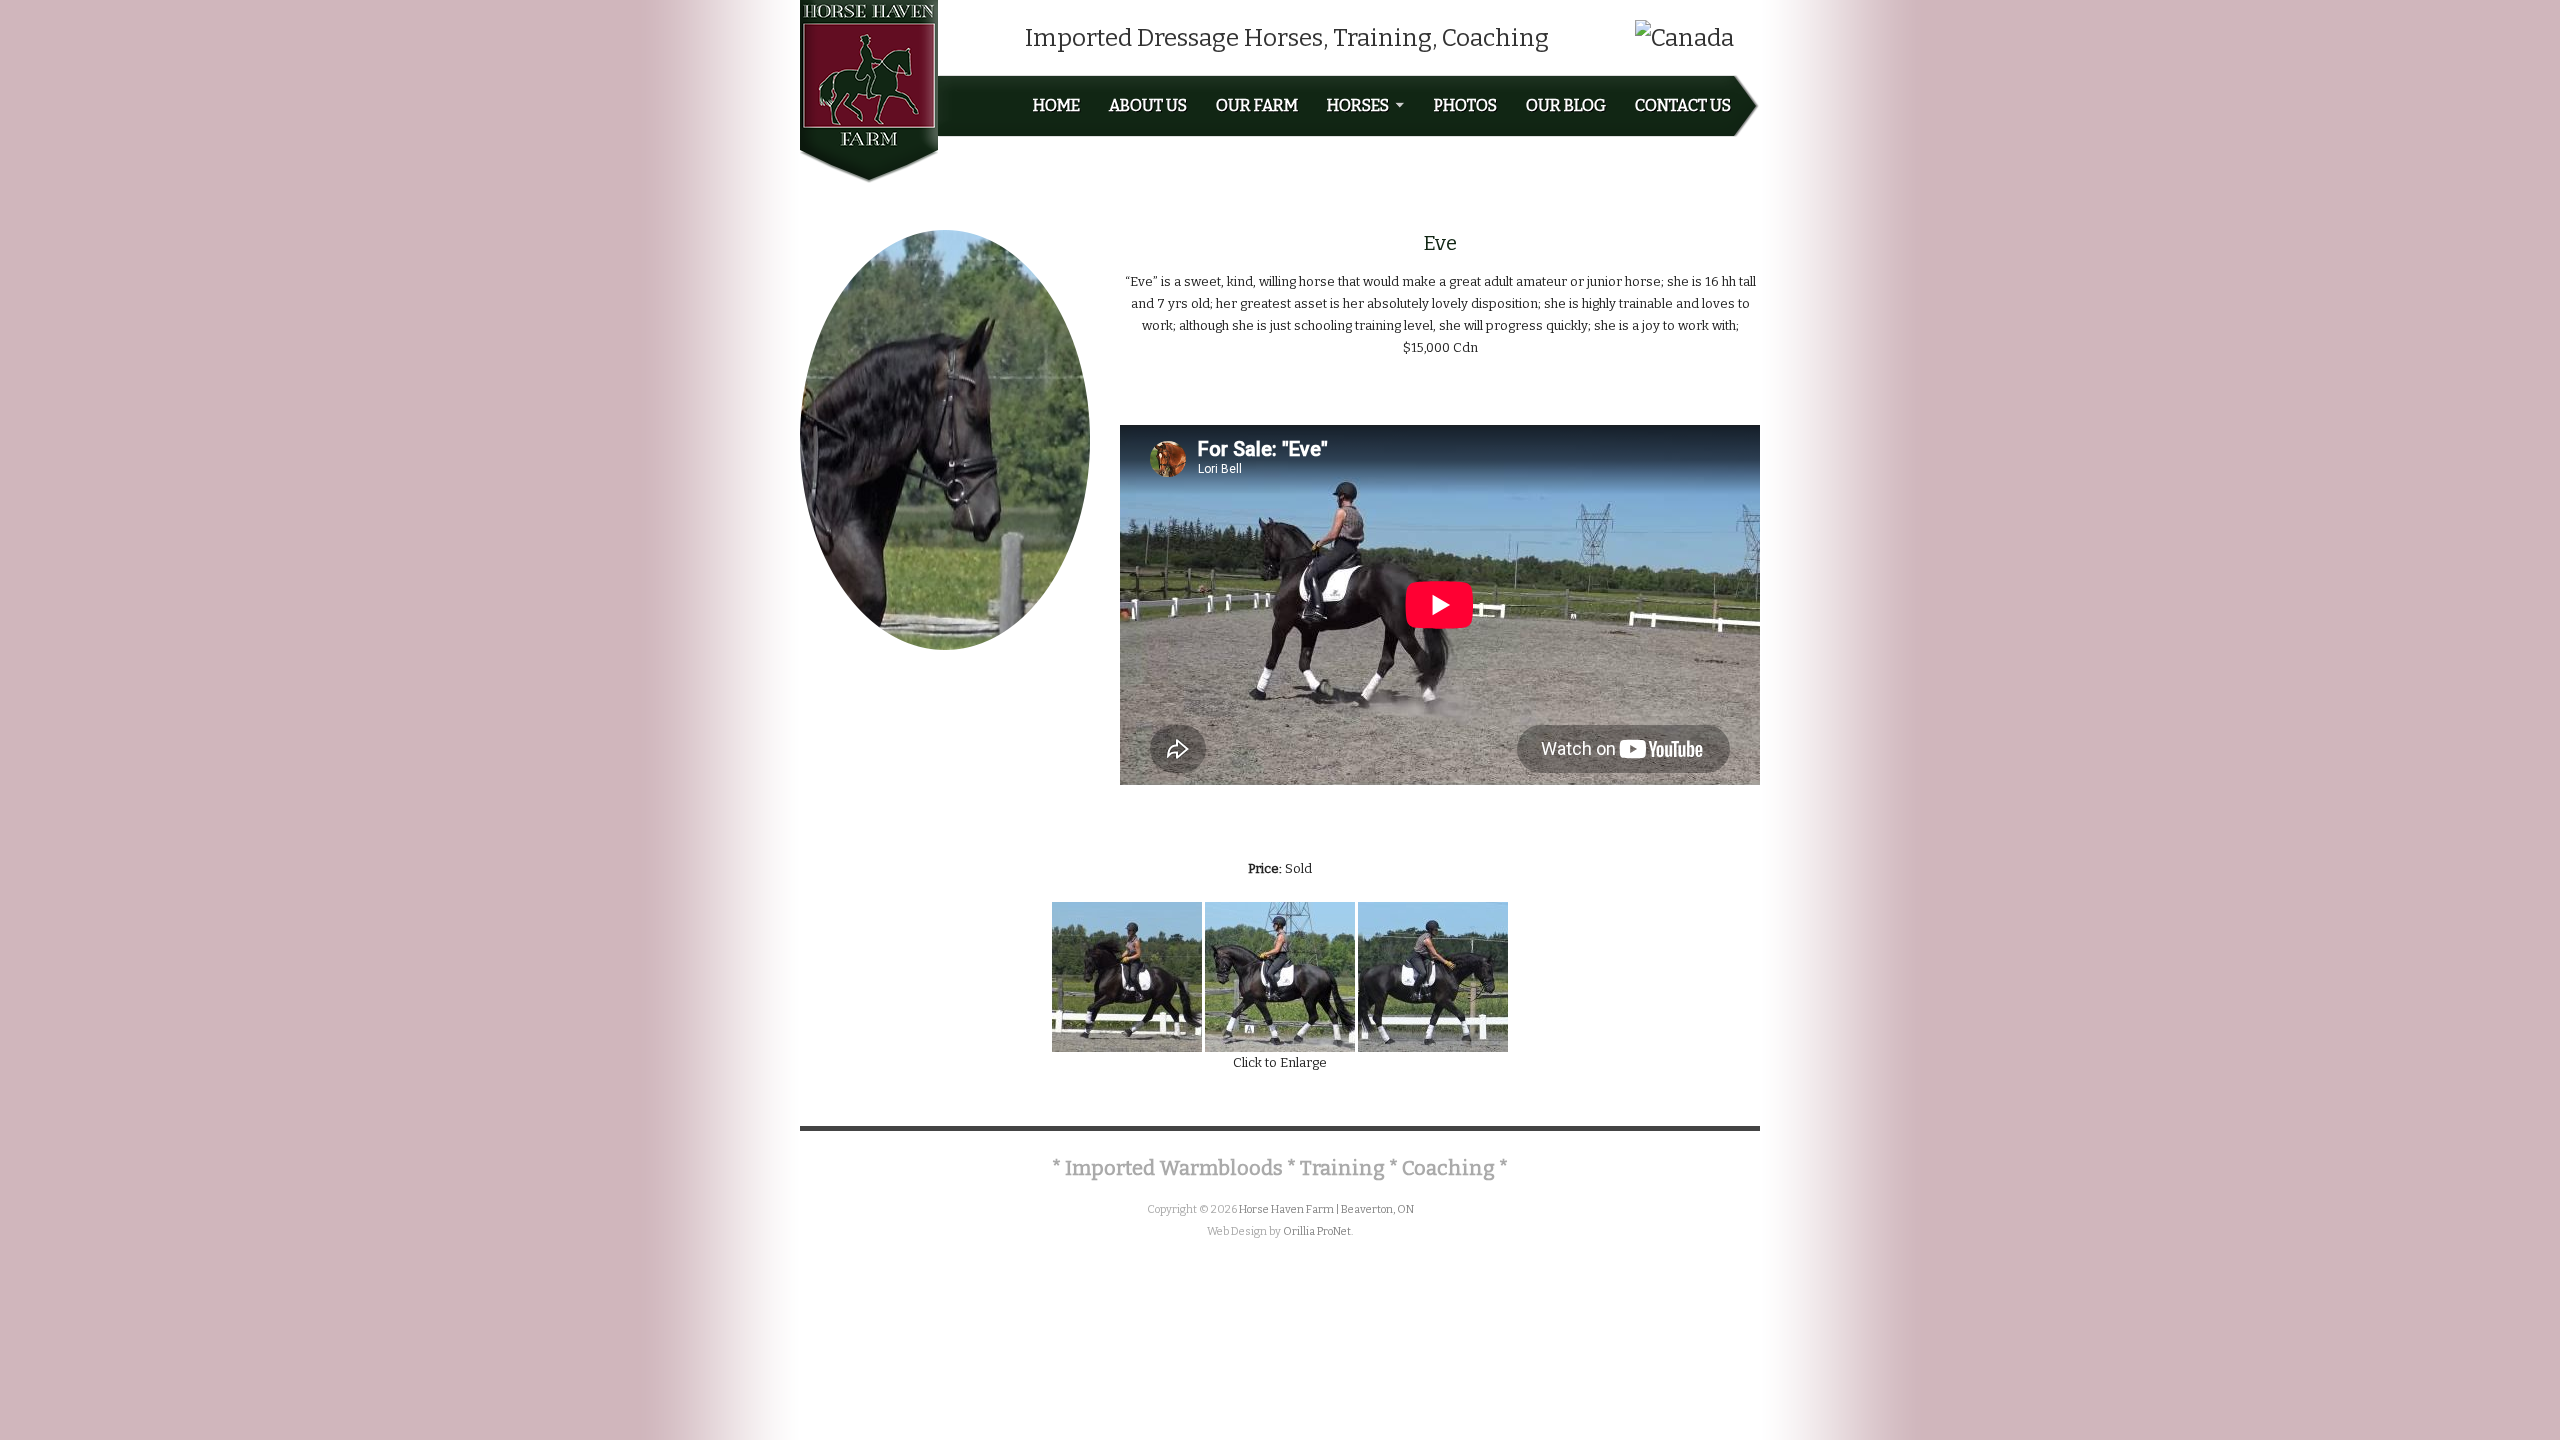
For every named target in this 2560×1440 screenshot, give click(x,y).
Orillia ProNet (1317, 1231)
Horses (1358, 106)
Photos (1465, 106)
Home (1056, 106)
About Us (1148, 106)
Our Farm (1257, 106)
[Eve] (1127, 975)
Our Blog (1566, 106)
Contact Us (1683, 106)
